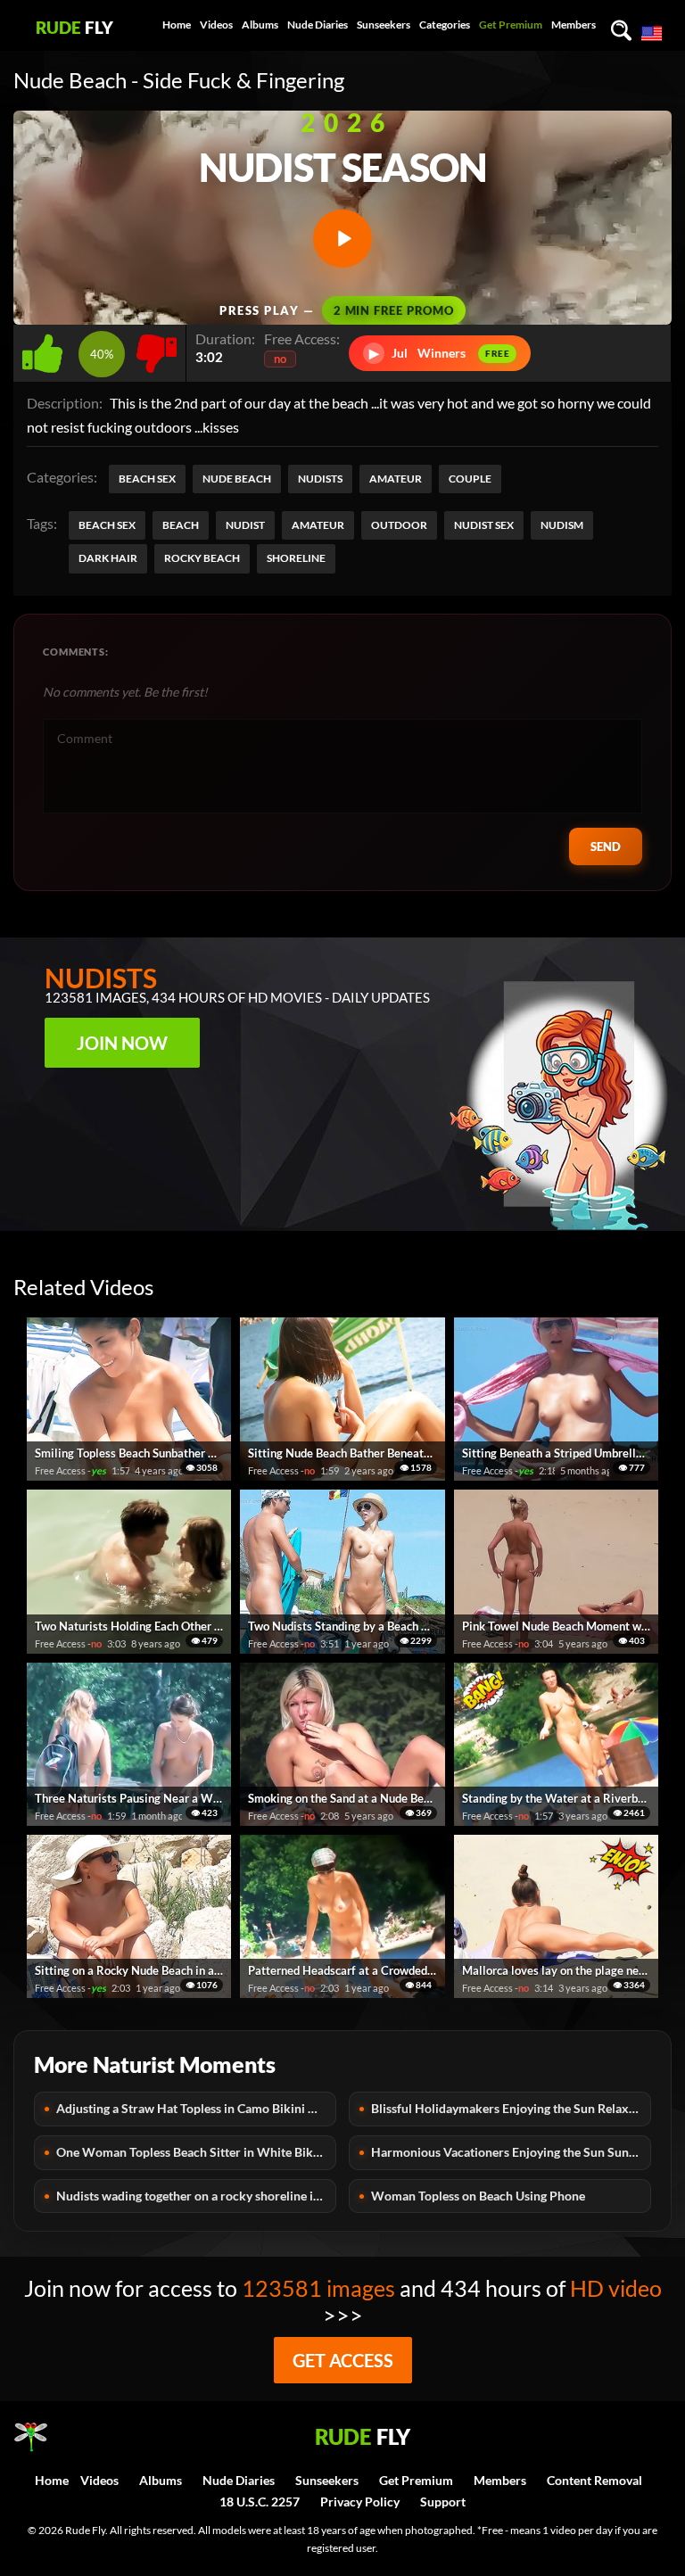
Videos (216, 25)
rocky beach (202, 558)
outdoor (399, 525)
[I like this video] (46, 348)
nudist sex (484, 525)
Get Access (343, 2360)
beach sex (107, 525)
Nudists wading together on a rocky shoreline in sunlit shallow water (196, 2196)
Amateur (396, 479)
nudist (245, 525)
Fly (74, 27)
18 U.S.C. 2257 (260, 2502)
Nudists (320, 479)
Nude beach (237, 479)
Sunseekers (384, 25)
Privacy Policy (360, 2502)
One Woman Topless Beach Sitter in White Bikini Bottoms (196, 2152)
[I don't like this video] (157, 348)
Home (177, 25)
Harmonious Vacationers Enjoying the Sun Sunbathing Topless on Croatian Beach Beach (511, 2152)
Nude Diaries (318, 25)
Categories (445, 25)
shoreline (296, 558)
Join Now (122, 1043)
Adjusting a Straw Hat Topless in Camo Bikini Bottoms (196, 2108)
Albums (260, 25)
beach (181, 525)
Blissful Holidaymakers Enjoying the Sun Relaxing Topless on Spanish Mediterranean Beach (511, 2108)
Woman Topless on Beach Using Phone (478, 2196)
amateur (318, 525)
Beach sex (147, 479)
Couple (470, 479)
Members (574, 25)
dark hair (108, 558)
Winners (440, 353)
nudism (562, 525)
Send (606, 846)
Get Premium (511, 25)
